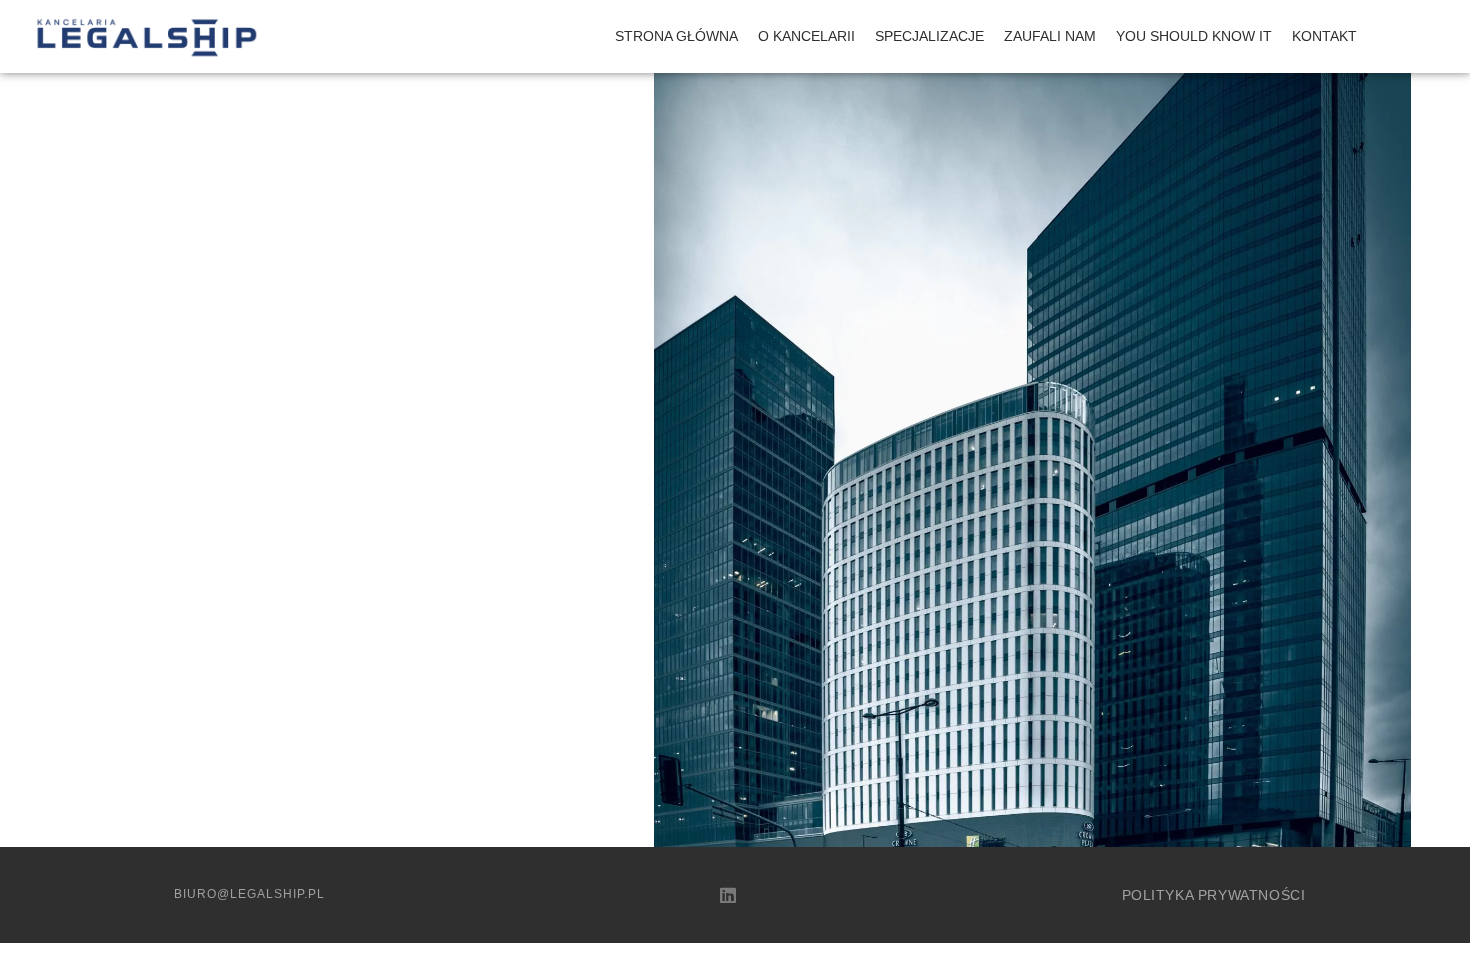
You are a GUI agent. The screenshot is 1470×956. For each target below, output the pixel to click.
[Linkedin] (728, 895)
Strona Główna (676, 36)
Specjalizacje (929, 36)
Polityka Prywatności (1214, 895)
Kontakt (1324, 36)
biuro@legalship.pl (249, 894)
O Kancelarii (806, 36)
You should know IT (1194, 36)
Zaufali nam (1050, 36)
